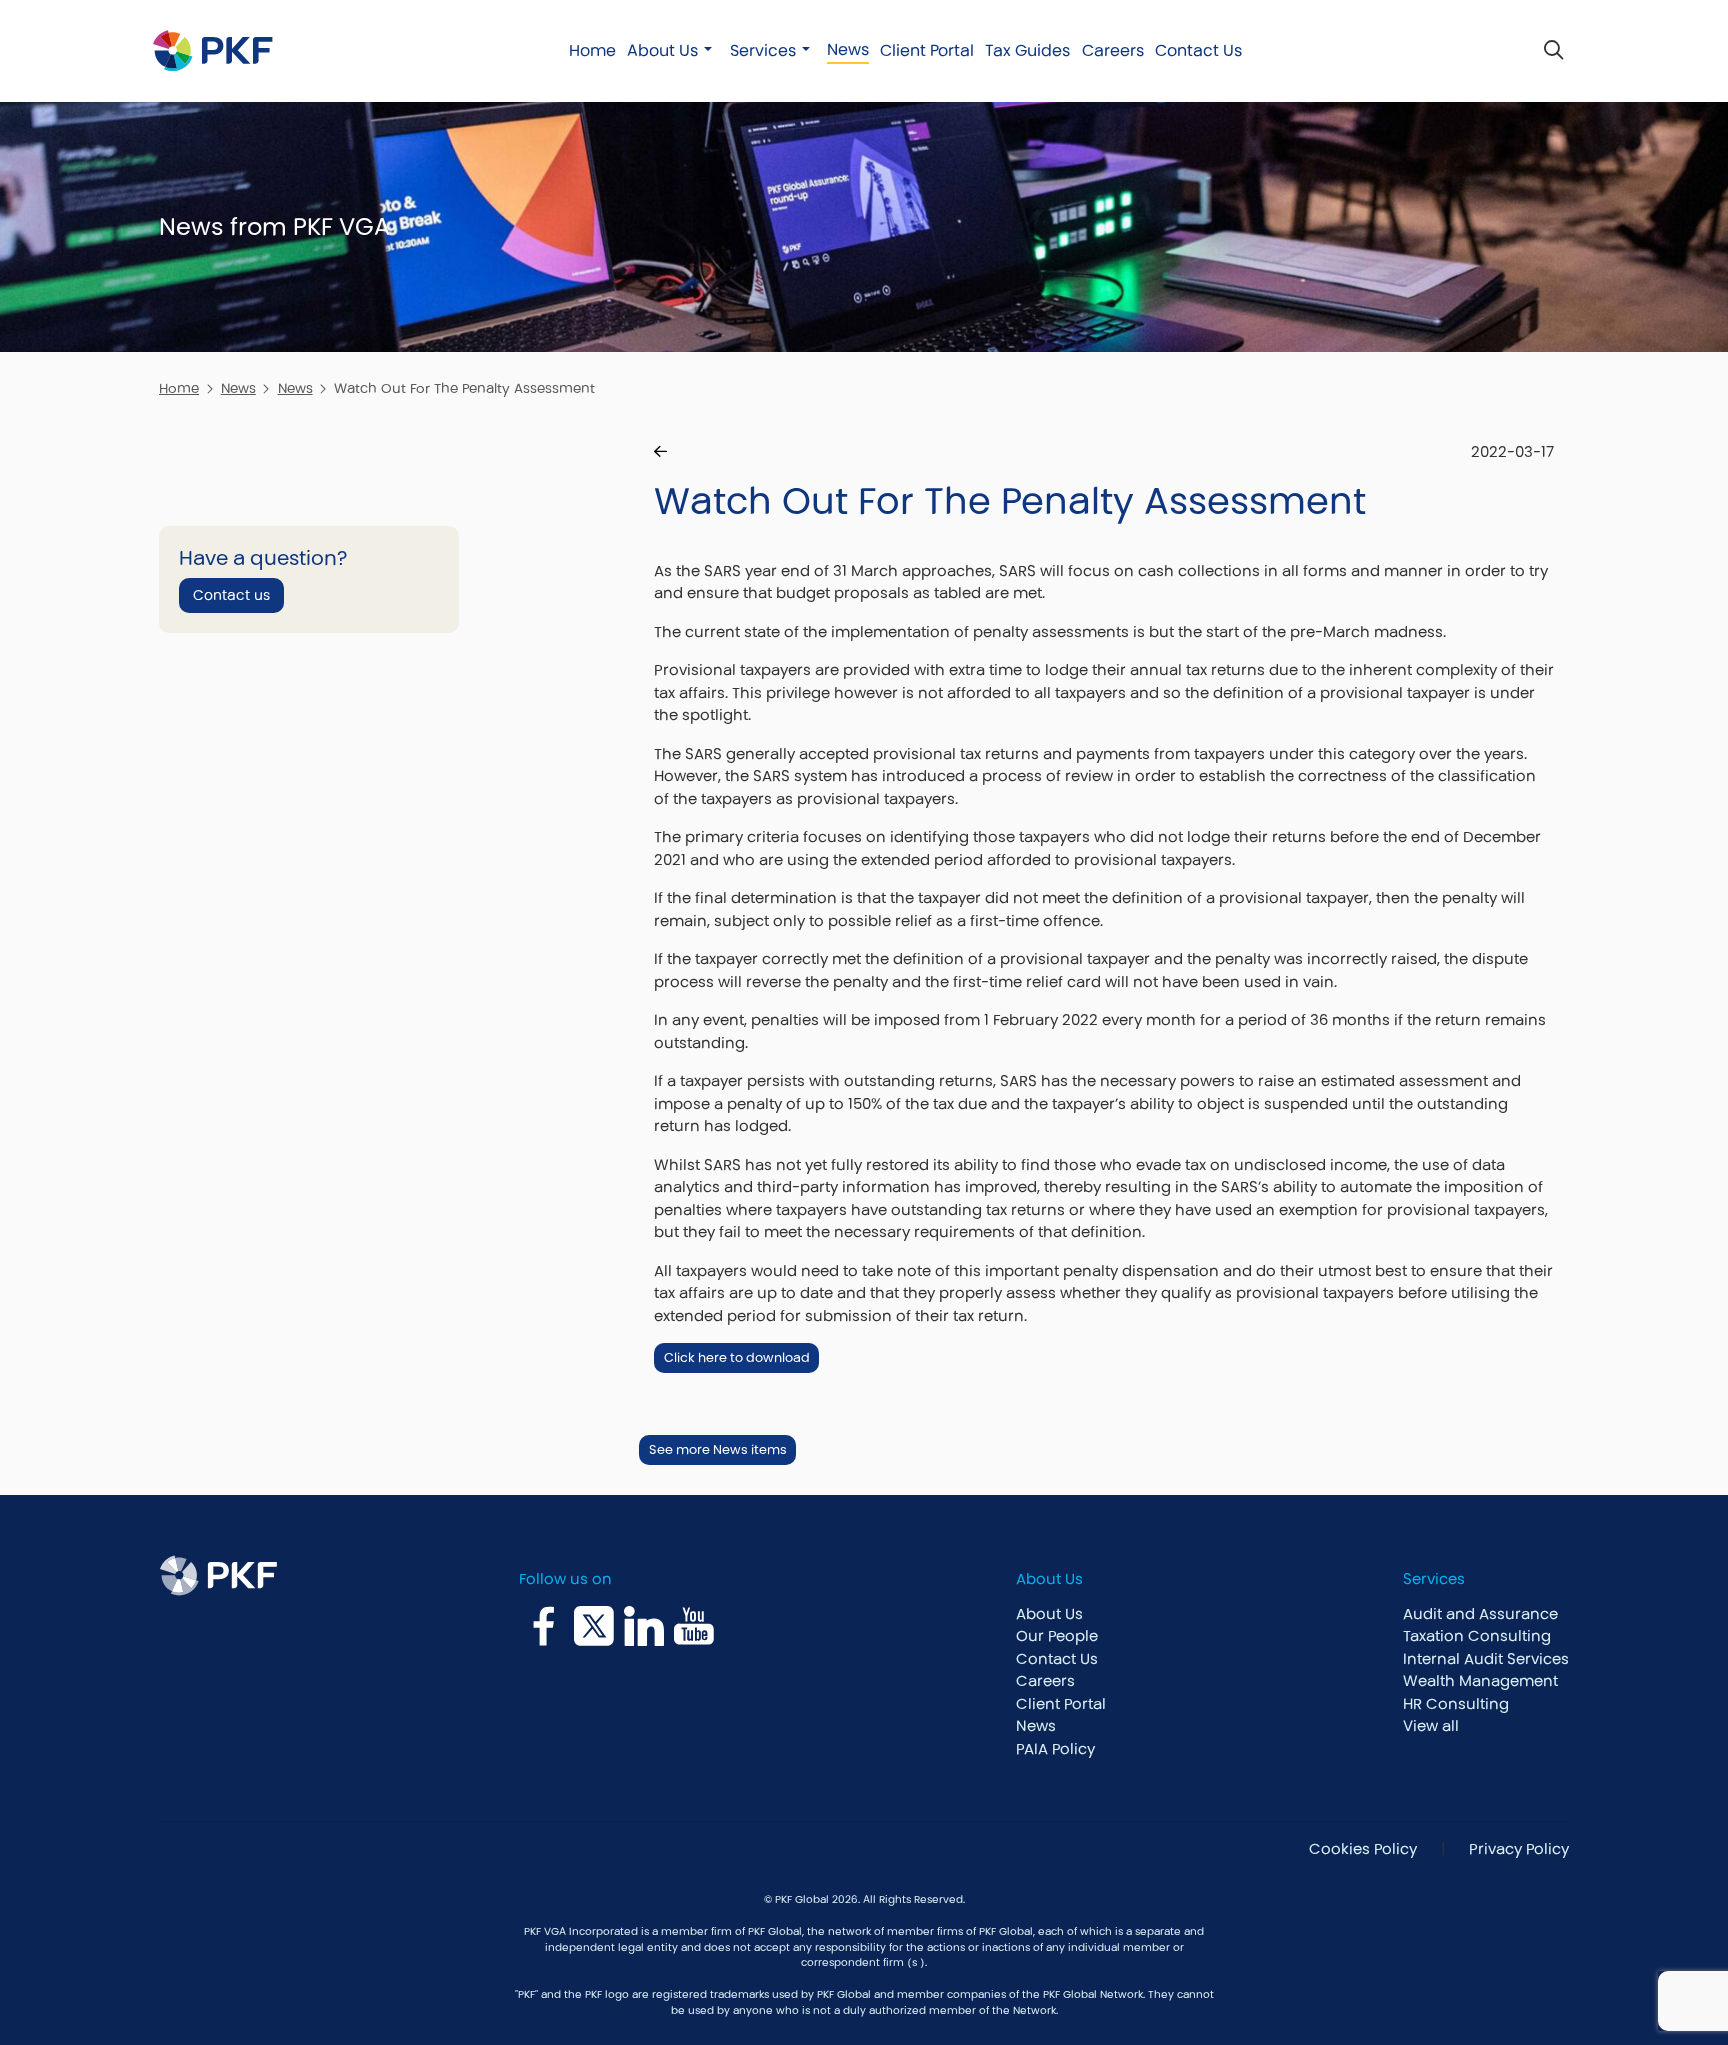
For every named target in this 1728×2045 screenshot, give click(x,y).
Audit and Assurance (1480, 1613)
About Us (662, 50)
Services (763, 50)
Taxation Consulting (1477, 1635)
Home (592, 50)
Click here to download (737, 1357)
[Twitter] (594, 1626)
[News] (660, 452)
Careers (1113, 50)
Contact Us (1198, 50)
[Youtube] (694, 1626)
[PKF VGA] (213, 50)
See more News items (718, 1449)
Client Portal (927, 50)
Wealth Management (1480, 1680)
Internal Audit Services (1486, 1658)
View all (1431, 1725)
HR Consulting (1456, 1703)
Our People (1057, 1635)
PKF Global (775, 1931)
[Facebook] (544, 1626)
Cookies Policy (1361, 1848)
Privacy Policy (1519, 1848)
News (848, 49)
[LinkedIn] (644, 1626)
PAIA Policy (1055, 1748)
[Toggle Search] (1553, 50)
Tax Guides (1027, 50)
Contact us (231, 595)
